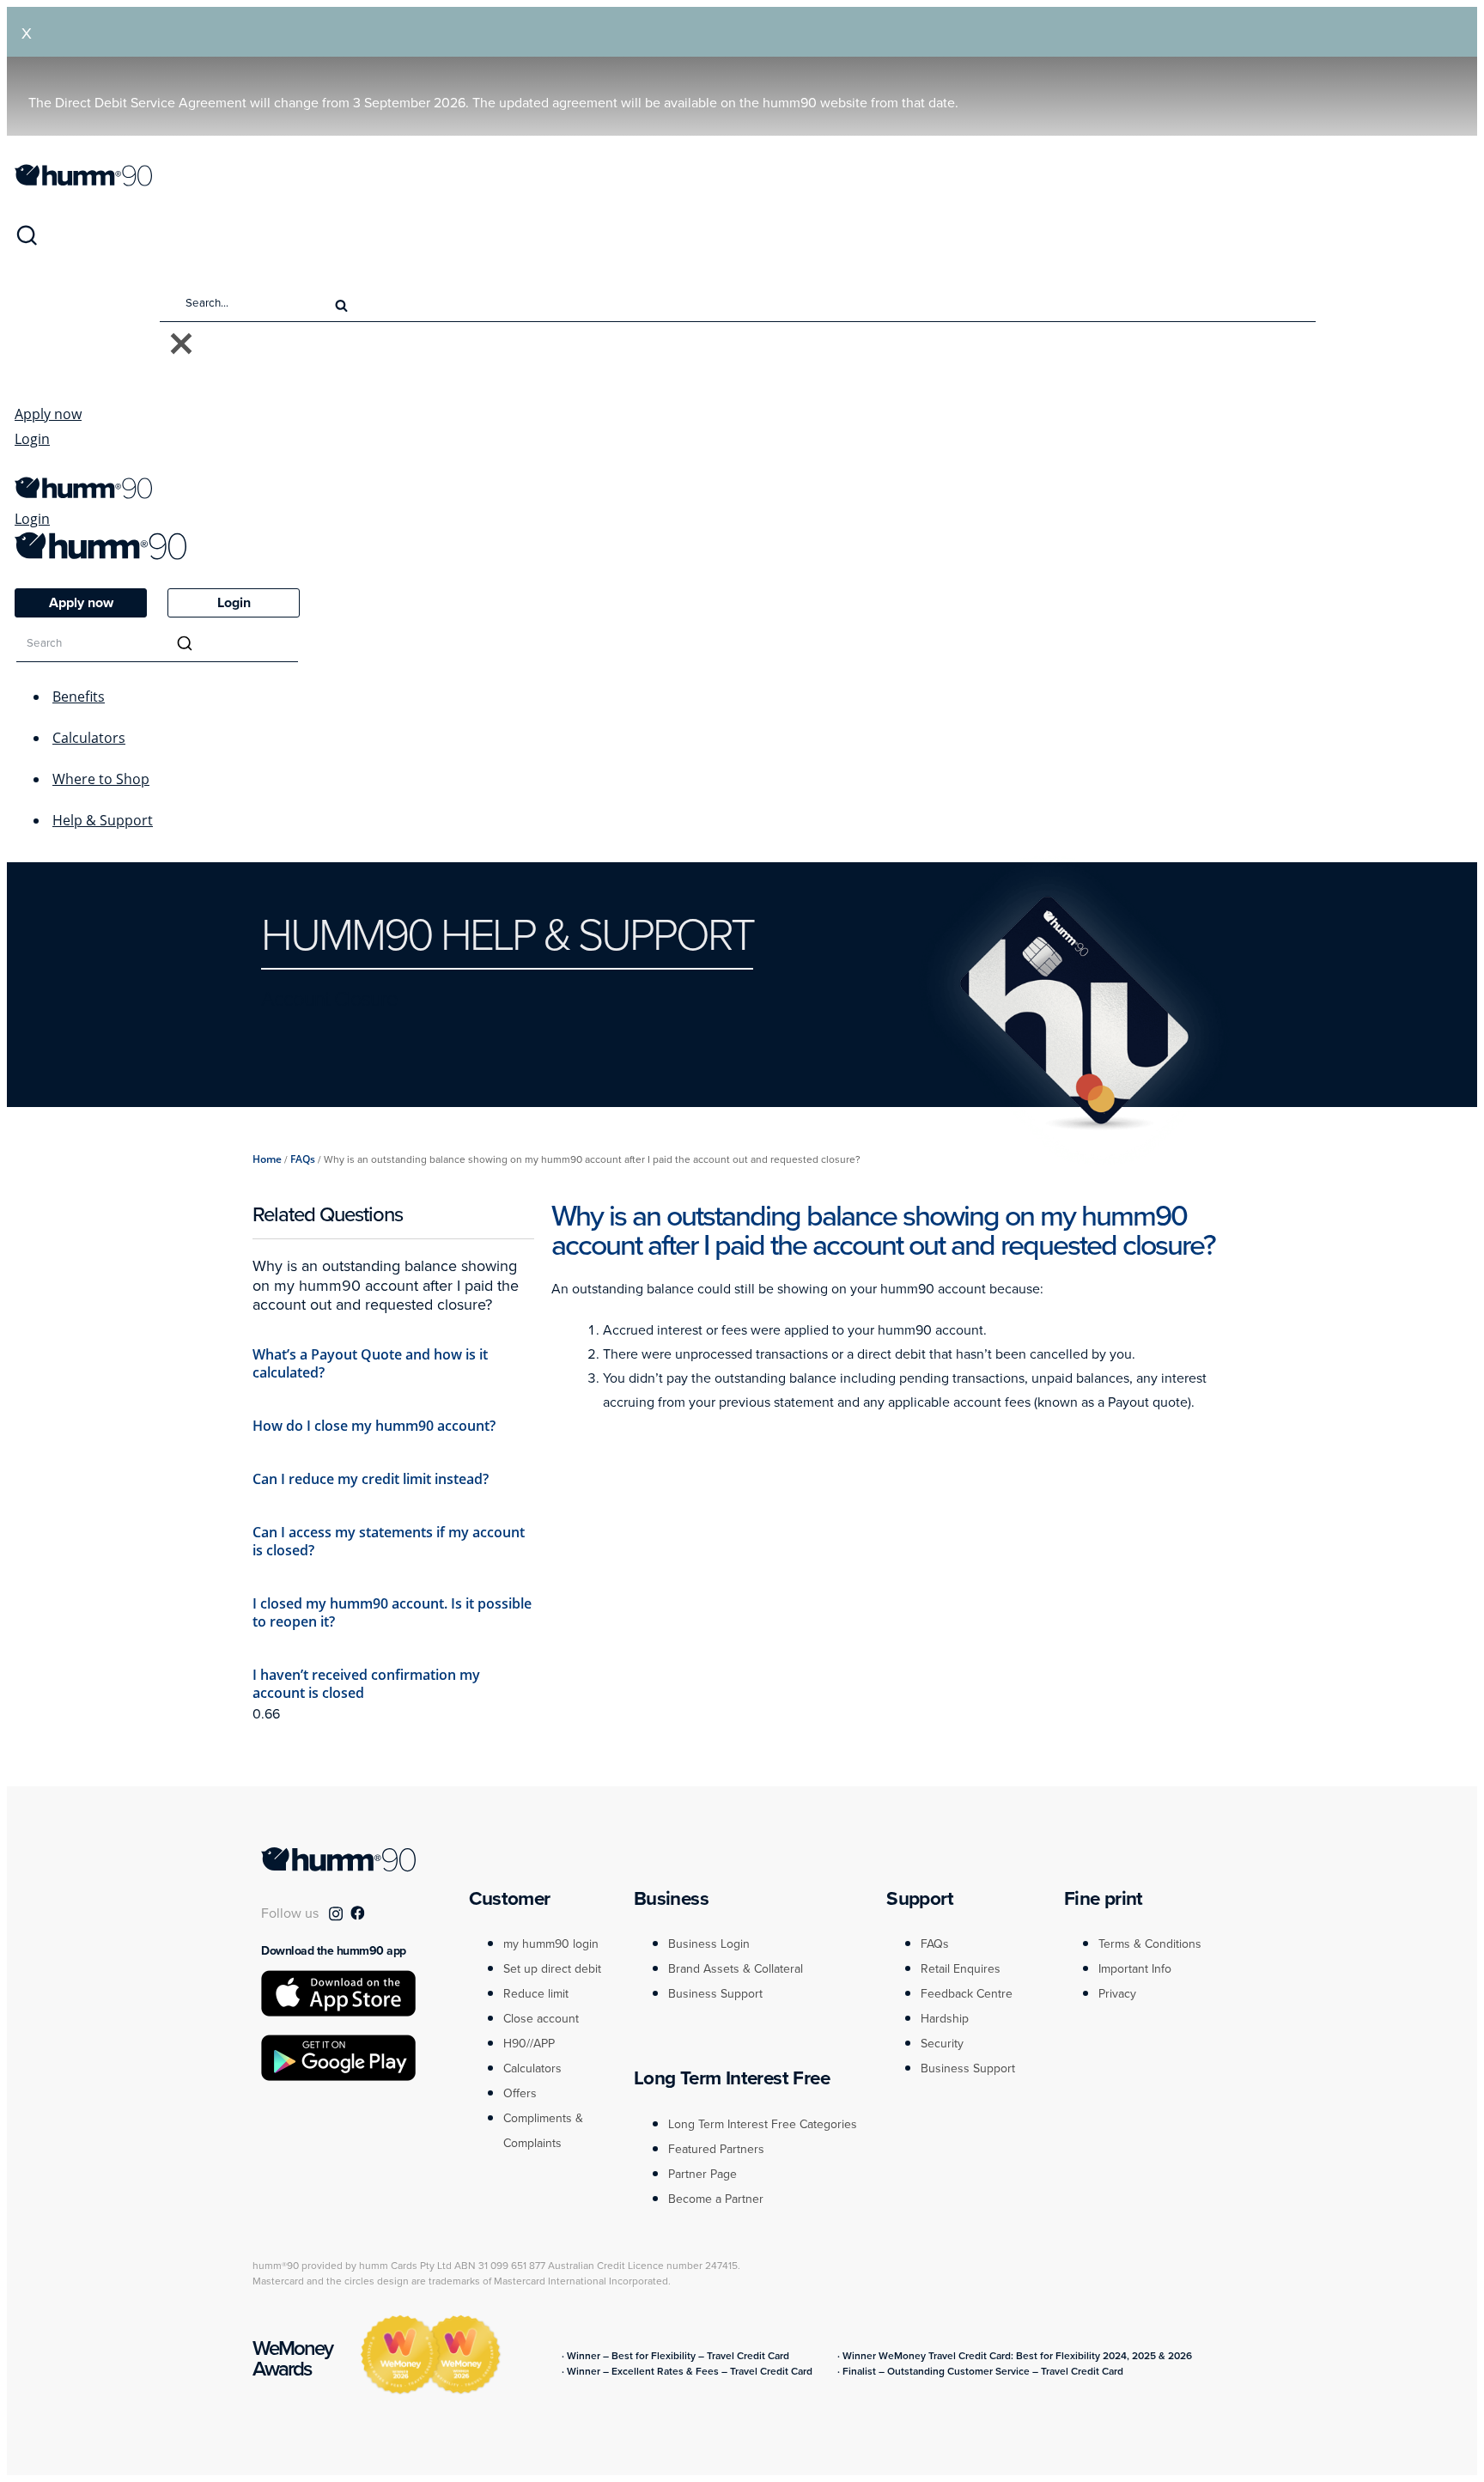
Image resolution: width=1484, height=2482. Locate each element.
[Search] (27, 242)
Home (267, 1159)
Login (32, 439)
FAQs (303, 1159)
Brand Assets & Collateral (736, 1969)
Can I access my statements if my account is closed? (389, 1541)
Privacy (1117, 1994)
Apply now (48, 414)
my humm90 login (551, 1944)
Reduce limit (536, 1994)
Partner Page (702, 2174)
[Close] (181, 345)
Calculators (89, 738)
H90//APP (529, 2044)
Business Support (715, 1994)
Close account (541, 2019)
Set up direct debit (552, 1969)
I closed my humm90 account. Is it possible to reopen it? (392, 1612)
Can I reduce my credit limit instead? (371, 1479)
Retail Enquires (961, 1969)
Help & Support (103, 820)
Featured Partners (716, 2149)
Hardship (945, 2019)
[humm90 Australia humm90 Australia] (83, 181)
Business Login (709, 1944)
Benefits (79, 697)
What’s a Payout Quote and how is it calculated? (370, 1363)
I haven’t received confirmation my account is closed (366, 1684)
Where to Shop (101, 779)
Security (942, 2044)
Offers (520, 2093)
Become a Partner (716, 2199)
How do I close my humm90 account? (374, 1426)
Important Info (1135, 1969)
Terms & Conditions (1150, 1944)
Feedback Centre (967, 1994)
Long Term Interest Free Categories (763, 2124)
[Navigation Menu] (23, 468)
